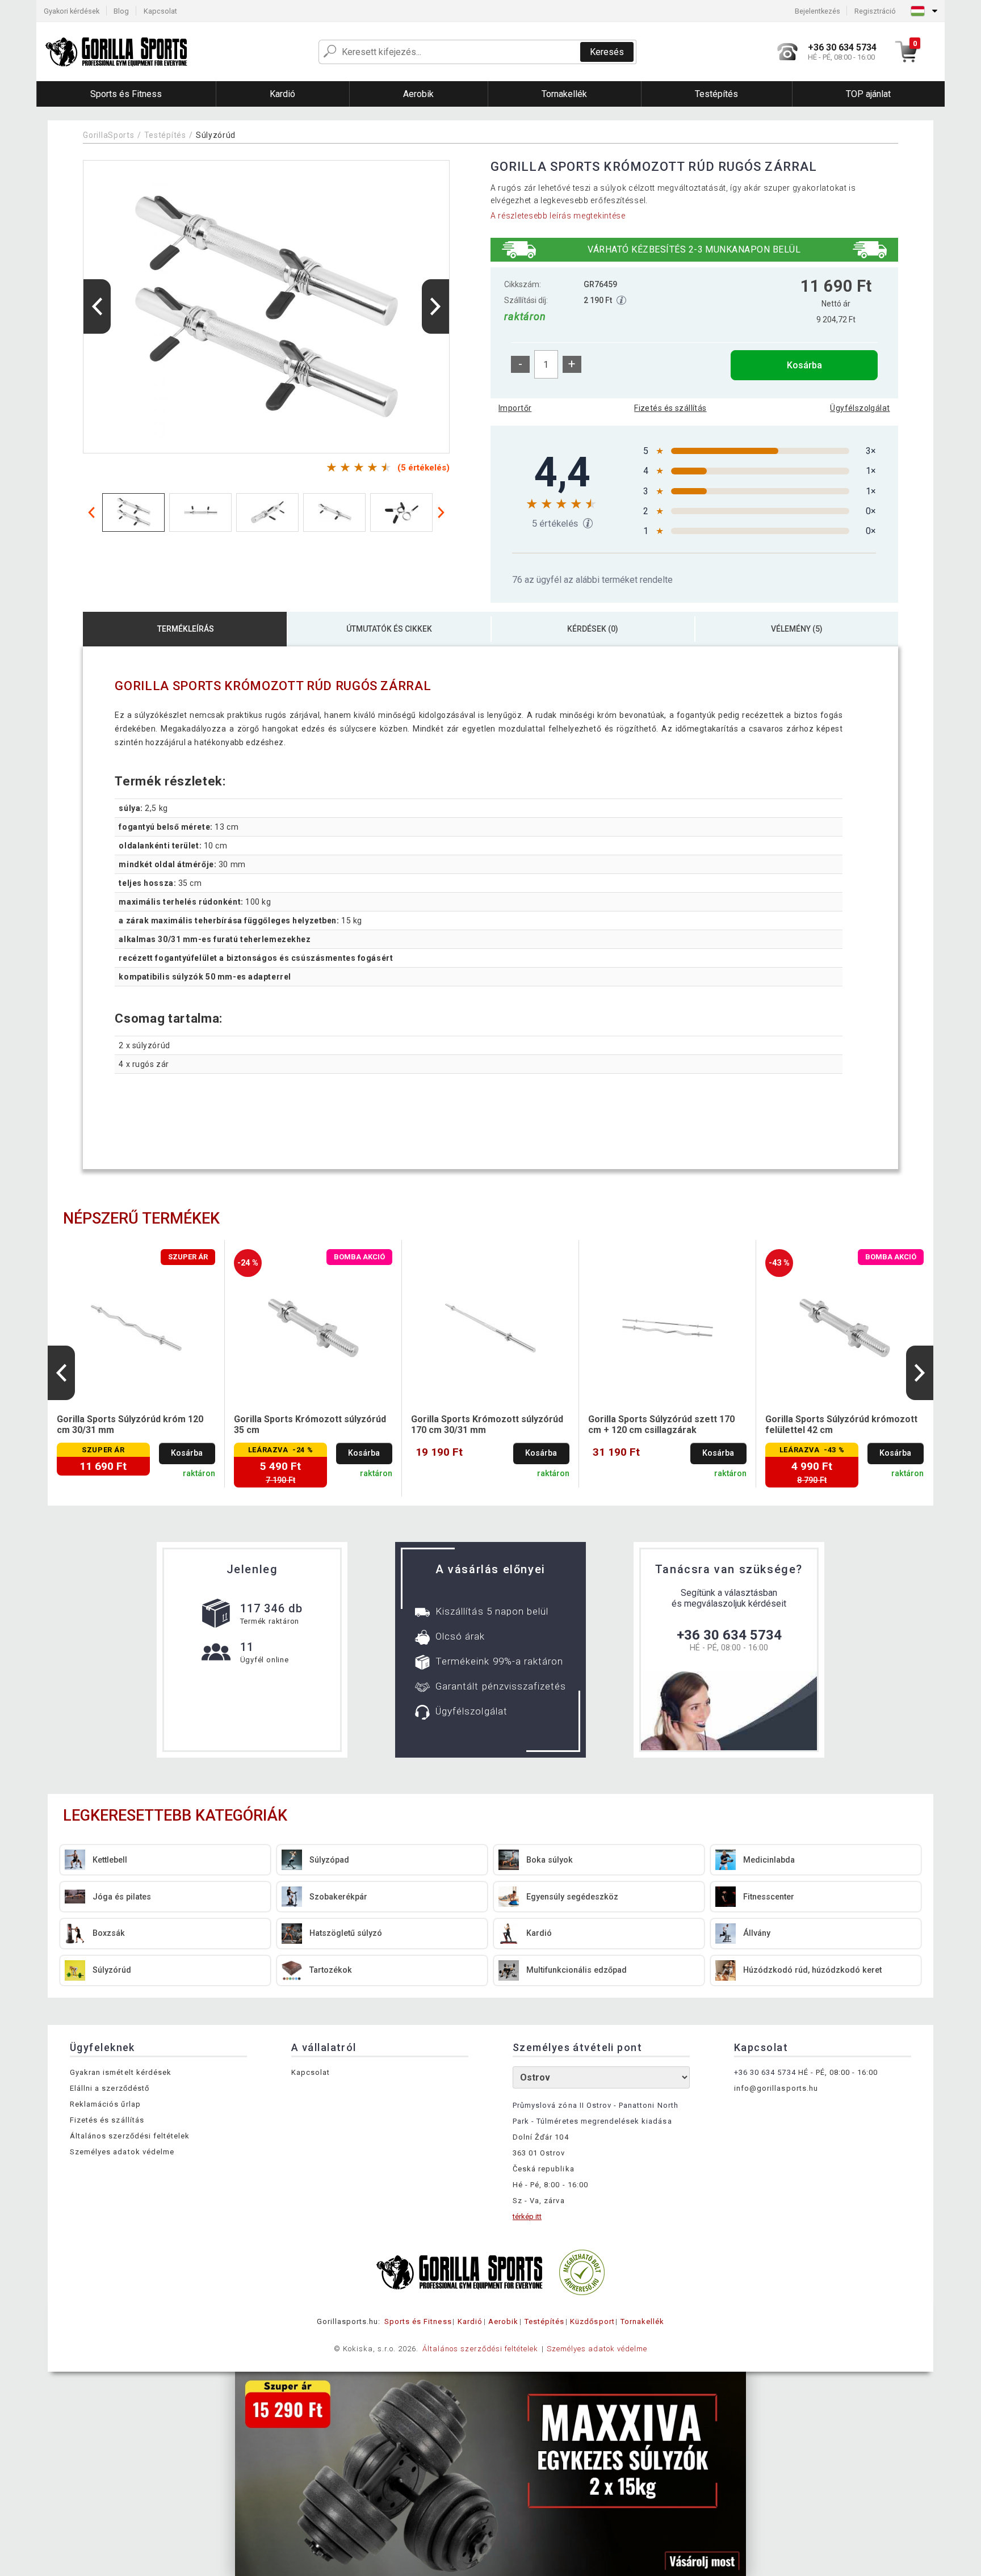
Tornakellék (642, 2321)
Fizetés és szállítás (670, 408)
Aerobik (503, 2321)
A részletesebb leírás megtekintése (558, 216)
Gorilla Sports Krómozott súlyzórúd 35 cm (310, 1424)
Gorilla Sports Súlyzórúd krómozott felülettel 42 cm (841, 1424)
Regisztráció (875, 11)
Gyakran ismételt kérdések (121, 2072)
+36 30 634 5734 (729, 1635)
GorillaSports (108, 135)
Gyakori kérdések (72, 11)
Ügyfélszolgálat (860, 408)
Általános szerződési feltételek (130, 2136)
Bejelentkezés (817, 11)
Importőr (515, 408)
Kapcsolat (160, 11)
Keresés (607, 52)
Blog (121, 11)
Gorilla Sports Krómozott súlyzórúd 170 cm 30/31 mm (487, 1424)
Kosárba (804, 365)
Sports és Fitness (418, 2321)
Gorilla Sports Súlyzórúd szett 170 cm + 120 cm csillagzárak (661, 1424)
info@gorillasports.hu (776, 2088)
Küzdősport (592, 2321)
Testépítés (165, 135)
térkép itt (527, 2216)
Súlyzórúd (216, 135)
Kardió (470, 2321)
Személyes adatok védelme (122, 2152)
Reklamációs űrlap (105, 2104)
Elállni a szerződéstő (110, 2088)
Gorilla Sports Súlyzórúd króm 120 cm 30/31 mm (130, 1424)
